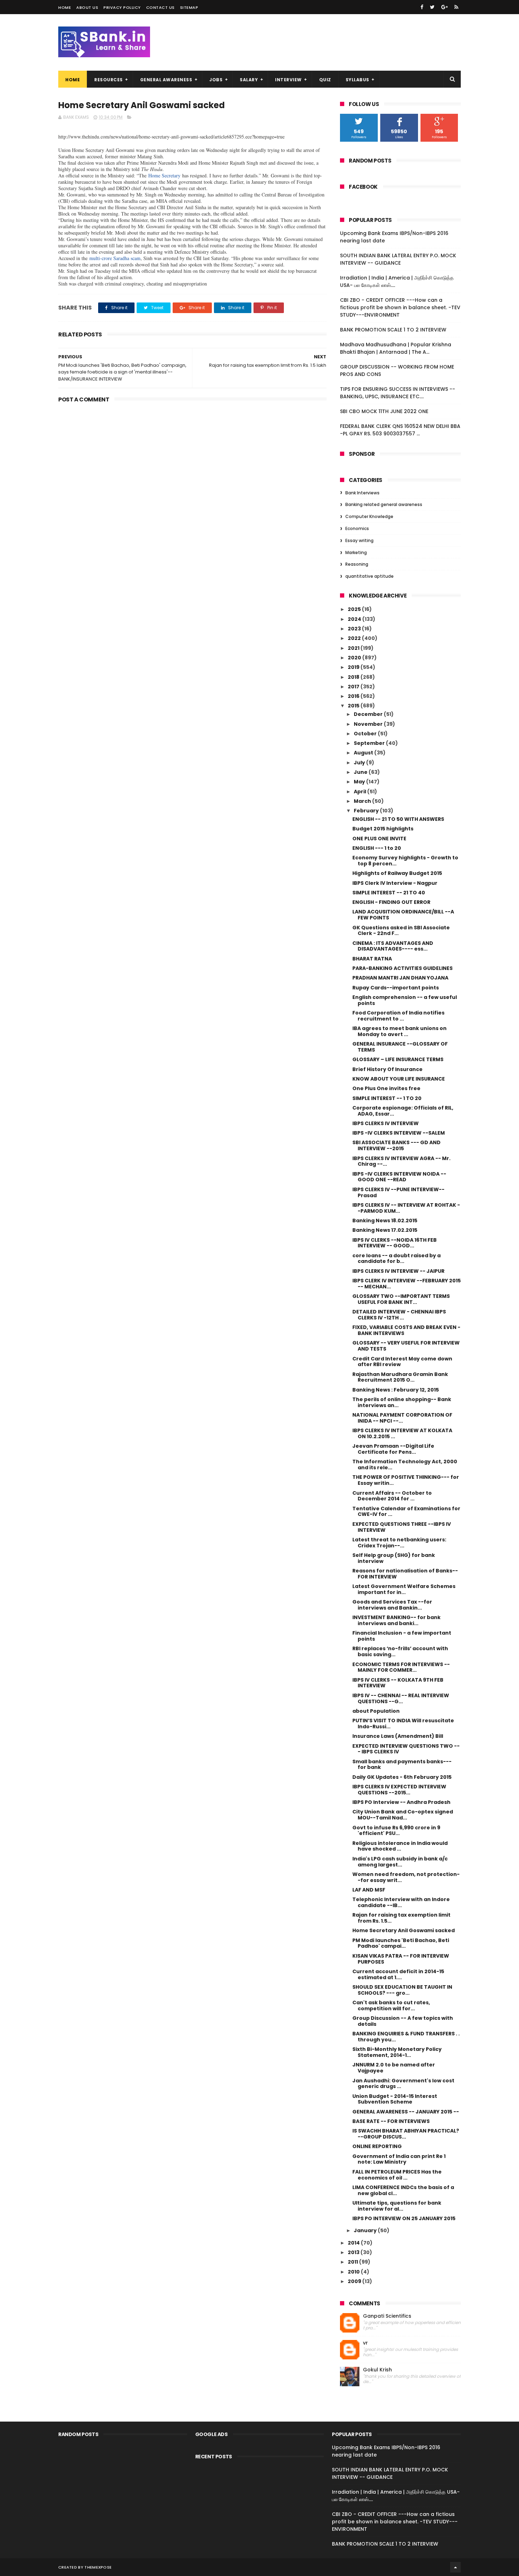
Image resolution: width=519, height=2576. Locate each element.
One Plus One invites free (386, 1088)
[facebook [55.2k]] (422, 7)
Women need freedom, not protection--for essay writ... (406, 1877)
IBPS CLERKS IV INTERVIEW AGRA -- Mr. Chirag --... (401, 1161)
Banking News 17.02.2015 (385, 1230)
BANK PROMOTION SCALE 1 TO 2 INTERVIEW (393, 330)
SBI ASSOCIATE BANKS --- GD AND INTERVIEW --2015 (396, 1145)
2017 (354, 687)
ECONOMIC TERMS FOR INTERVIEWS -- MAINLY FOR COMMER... (401, 1667)
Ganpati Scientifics (387, 2316)
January (366, 2230)
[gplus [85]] (445, 7)
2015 (354, 706)
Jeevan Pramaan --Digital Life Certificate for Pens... (393, 1449)
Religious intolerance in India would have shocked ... (400, 1846)
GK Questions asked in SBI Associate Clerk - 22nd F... (401, 931)
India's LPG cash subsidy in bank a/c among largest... (400, 1862)
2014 (354, 2243)
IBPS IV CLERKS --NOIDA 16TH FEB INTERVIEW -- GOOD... (395, 1243)
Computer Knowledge (369, 516)
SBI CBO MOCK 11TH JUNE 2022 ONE (384, 411)
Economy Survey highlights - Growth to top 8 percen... (405, 861)
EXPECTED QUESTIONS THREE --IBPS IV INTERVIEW (402, 1527)
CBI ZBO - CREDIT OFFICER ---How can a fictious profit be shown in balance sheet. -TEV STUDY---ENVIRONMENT (400, 307)
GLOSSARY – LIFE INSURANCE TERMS (398, 1059)
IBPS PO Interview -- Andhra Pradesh (401, 1802)
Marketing (356, 552)
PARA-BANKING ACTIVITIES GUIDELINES (402, 968)
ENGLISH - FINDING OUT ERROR (391, 902)
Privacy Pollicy (122, 7)
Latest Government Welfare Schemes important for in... (404, 1589)
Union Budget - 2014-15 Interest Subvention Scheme (395, 2099)
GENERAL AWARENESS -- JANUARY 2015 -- (406, 2112)
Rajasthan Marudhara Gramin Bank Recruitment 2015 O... (400, 1377)
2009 (355, 2281)
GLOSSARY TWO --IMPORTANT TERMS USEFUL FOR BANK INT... (401, 1299)
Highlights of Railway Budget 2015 (397, 873)
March (363, 801)
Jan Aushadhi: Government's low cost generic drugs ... (403, 2084)
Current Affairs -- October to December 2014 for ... (392, 1496)
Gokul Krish (377, 2370)
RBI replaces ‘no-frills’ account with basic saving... (400, 1651)
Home (65, 7)
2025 (355, 609)
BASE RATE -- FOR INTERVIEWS (391, 2121)
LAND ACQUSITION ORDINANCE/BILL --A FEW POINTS (403, 915)
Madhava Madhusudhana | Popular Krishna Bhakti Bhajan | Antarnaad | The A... (396, 348)
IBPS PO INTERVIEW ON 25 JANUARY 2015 (404, 2218)
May (360, 782)
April (360, 792)
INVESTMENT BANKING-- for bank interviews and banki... (396, 1620)
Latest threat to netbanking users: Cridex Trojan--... (399, 1543)
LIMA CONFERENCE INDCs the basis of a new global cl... (403, 2190)
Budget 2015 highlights (383, 829)
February (367, 811)
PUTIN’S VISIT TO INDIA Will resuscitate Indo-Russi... (403, 1724)
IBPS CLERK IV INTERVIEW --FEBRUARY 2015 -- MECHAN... (407, 1284)
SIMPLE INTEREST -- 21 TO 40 (389, 893)
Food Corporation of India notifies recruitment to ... (398, 1016)
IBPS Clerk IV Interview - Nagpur (395, 883)
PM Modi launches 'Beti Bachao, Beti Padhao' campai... (401, 1943)
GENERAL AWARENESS (166, 80)
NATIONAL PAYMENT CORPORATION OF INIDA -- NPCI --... (402, 1418)
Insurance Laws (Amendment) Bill (398, 1736)
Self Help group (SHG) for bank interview (394, 1558)
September (370, 743)
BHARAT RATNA (372, 959)
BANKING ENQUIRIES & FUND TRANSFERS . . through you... (406, 2037)
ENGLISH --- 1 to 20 (377, 848)
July (360, 763)
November (369, 724)
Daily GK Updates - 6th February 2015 (402, 1777)
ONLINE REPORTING (377, 2146)
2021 (354, 648)
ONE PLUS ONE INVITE (379, 839)
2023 (355, 629)
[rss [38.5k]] (456, 7)
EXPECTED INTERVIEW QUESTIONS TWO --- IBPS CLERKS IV (406, 1749)
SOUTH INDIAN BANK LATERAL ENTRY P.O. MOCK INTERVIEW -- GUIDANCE (398, 259)
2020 (355, 658)
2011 (353, 2262)
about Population (376, 1711)
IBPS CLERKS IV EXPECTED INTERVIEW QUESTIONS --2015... (399, 1790)
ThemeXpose (98, 2567)
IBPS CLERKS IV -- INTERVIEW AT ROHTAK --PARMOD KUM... (406, 1208)
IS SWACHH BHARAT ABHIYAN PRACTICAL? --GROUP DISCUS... (406, 2134)
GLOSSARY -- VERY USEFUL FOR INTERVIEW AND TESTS (406, 1346)
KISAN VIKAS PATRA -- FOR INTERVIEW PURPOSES (401, 1959)
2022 (355, 638)
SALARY (249, 80)
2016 (354, 696)
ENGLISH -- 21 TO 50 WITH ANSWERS (398, 819)
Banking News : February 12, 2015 (396, 1390)
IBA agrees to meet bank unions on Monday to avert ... (399, 1031)
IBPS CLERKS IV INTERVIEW (386, 1123)
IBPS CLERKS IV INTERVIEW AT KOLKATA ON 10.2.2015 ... (402, 1433)
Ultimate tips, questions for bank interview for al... (397, 2206)
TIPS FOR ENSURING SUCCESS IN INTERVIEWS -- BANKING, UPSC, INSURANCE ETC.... (398, 393)
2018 (354, 677)
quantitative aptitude (369, 576)
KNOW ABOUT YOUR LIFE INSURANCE (399, 1079)
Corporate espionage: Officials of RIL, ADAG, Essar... (403, 1111)
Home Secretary (164, 175)
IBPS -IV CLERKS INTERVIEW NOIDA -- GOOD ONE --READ (399, 1177)
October (366, 734)
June (361, 772)
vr (365, 2343)
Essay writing (359, 540)
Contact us (160, 7)
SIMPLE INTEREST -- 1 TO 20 (387, 1098)
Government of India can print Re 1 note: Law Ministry (399, 2159)
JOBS (216, 80)
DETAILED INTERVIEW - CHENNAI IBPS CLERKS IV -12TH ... (399, 1315)
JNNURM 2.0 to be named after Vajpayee (394, 2068)
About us (87, 7)
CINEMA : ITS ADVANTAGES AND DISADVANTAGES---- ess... (393, 946)
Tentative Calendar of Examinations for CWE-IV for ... (406, 1512)
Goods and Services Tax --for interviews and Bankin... (392, 1605)
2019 (354, 667)
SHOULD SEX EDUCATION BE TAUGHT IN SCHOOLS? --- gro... (402, 1990)
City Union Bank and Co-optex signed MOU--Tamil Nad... (403, 1815)
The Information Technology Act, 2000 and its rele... (405, 1465)
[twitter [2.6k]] (432, 7)
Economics (357, 528)
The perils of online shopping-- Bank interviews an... (402, 1402)
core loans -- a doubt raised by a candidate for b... (396, 1258)
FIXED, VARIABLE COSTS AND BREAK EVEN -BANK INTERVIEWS (406, 1330)
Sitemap (189, 7)
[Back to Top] (455, 2567)
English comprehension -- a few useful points (405, 1000)
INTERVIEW (288, 80)
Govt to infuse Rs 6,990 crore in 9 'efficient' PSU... (396, 1831)
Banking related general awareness (384, 504)
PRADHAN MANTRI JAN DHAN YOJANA (400, 978)
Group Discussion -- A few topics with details (403, 2021)
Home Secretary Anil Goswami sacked (404, 1930)
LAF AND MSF (369, 1890)
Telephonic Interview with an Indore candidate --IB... (401, 1902)
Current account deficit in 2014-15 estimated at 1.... (398, 1974)
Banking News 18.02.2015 (385, 1221)
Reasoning (357, 564)
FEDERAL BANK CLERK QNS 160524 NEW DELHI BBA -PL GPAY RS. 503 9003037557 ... (400, 430)
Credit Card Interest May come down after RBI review (402, 1362)
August (364, 753)
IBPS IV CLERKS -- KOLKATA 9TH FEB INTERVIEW (398, 1683)
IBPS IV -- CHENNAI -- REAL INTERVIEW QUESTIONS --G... (401, 1698)
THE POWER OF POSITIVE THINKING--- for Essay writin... (406, 1480)
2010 (354, 2272)
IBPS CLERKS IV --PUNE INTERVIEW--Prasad (398, 1192)
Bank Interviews (362, 493)
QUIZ (325, 80)
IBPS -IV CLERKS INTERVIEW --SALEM (399, 1133)
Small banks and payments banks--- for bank (402, 1765)
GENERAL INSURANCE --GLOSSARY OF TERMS (400, 1047)
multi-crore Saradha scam (115, 258)
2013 (354, 2252)
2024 (355, 619)
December (369, 714)
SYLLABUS (357, 80)
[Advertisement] (192, 460)
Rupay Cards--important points (396, 988)
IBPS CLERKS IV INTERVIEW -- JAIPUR (398, 1271)
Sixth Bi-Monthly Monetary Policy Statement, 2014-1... (397, 2052)
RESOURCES (109, 80)
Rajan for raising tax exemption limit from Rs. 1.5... (401, 1918)
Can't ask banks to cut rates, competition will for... (391, 2005)
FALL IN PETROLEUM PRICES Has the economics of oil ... (397, 2175)
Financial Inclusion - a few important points (402, 1636)
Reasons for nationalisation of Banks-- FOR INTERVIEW (405, 1574)
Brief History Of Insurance (387, 1069)
